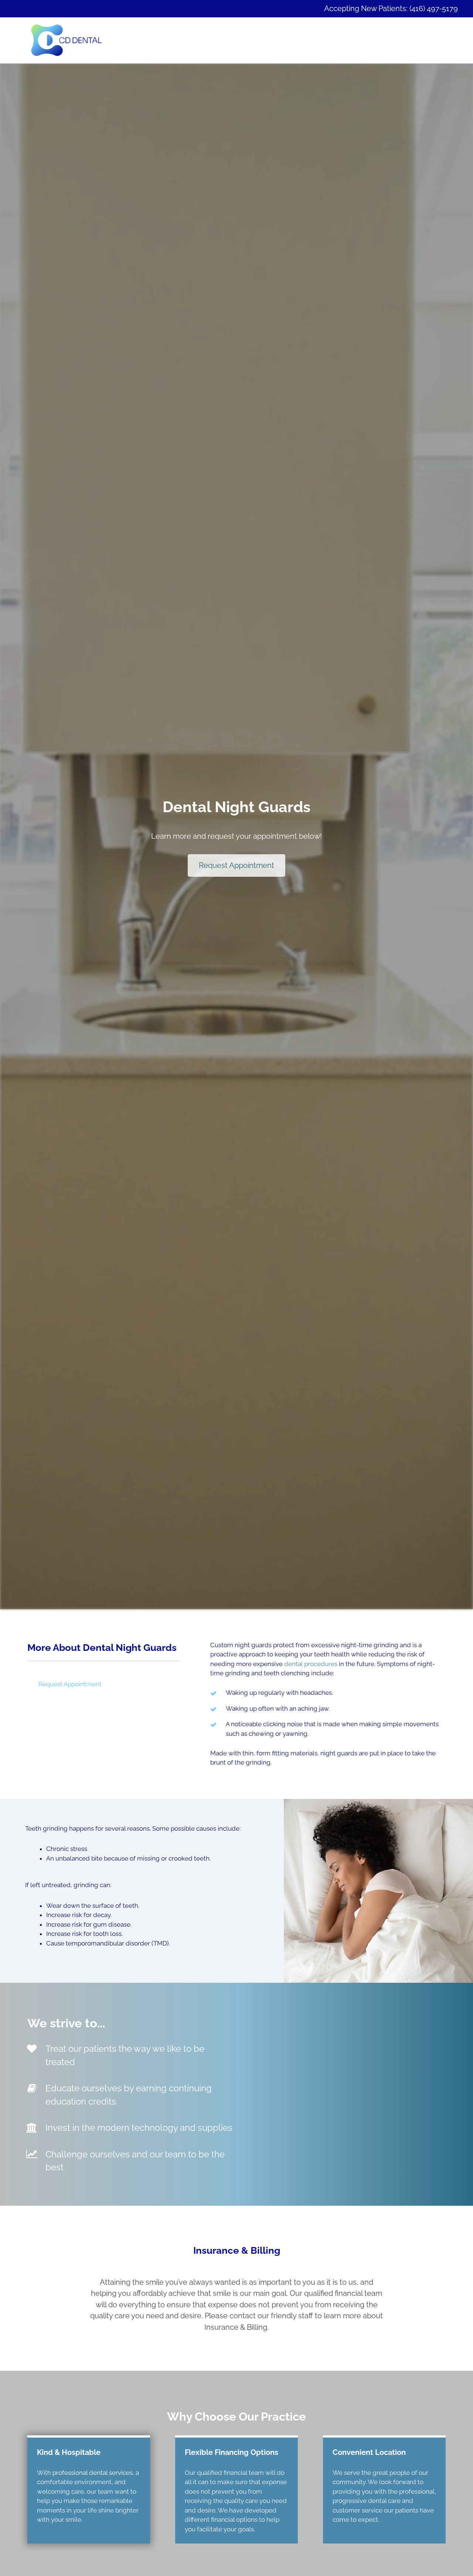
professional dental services (93, 2473)
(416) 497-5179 (434, 8)
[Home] (66, 40)
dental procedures (311, 1664)
